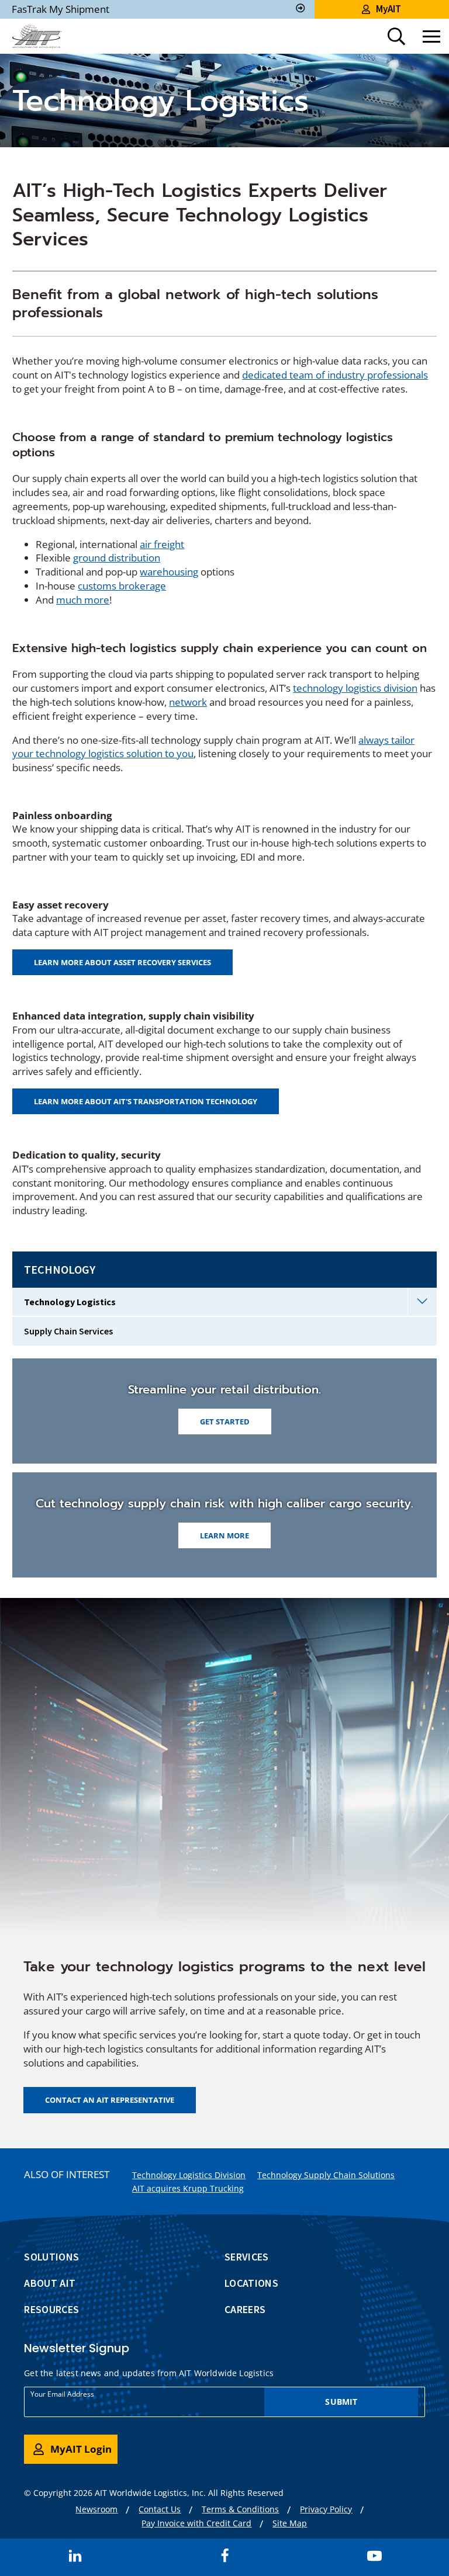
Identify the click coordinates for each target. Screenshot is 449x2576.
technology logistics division (355, 688)
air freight (162, 544)
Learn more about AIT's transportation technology (146, 1101)
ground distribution (117, 558)
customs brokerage (122, 586)
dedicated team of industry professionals (335, 375)
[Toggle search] (396, 36)
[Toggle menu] (431, 36)
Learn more (224, 1535)
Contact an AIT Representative (110, 2100)
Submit (341, 2402)
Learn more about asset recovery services (122, 962)
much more (83, 600)
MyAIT (388, 9)
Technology (60, 1269)
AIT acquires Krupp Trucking (188, 2188)
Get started (225, 1422)
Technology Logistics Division (189, 2175)
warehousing (169, 572)
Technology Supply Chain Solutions (326, 2175)
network (188, 702)
